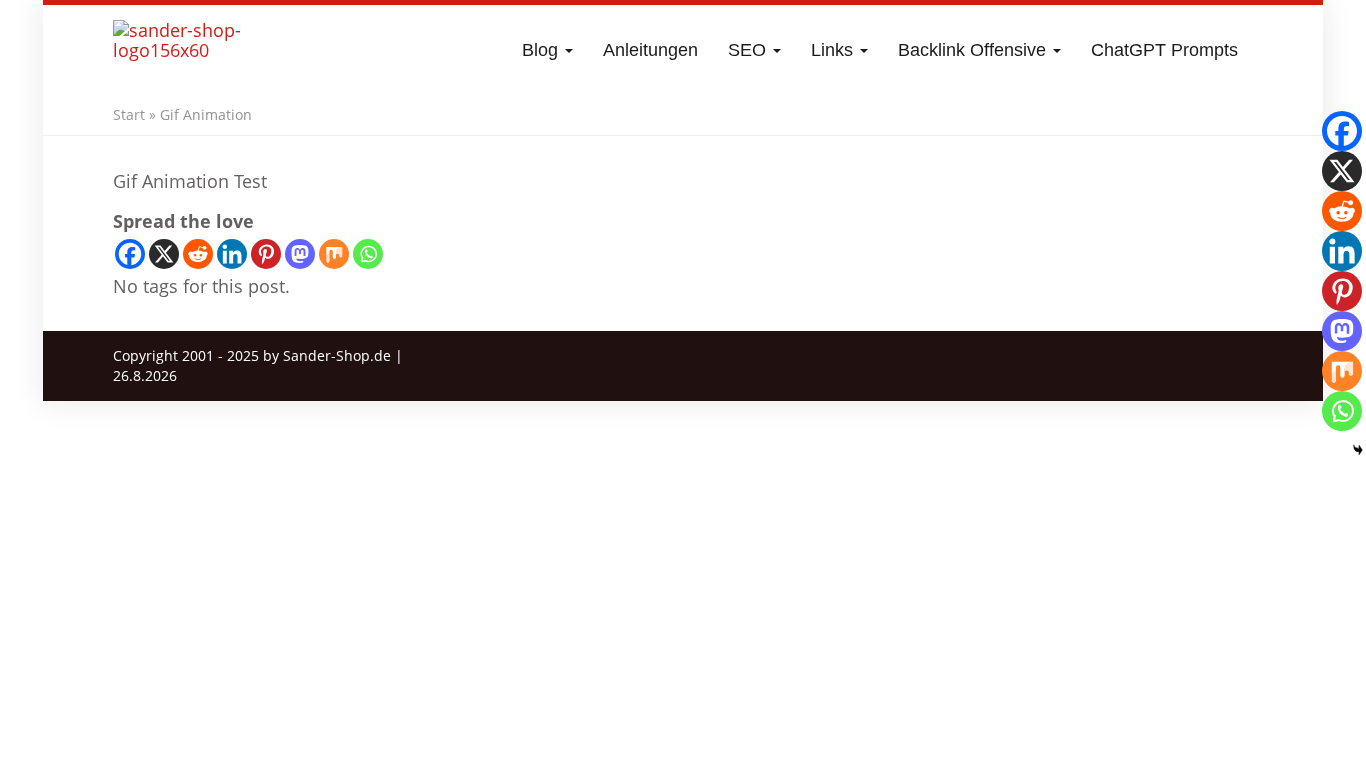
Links (834, 50)
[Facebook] (130, 254)
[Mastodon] (300, 254)
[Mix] (334, 254)
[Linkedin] (232, 254)
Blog (542, 50)
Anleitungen (650, 50)
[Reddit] (198, 254)
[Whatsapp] (368, 254)
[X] (164, 254)
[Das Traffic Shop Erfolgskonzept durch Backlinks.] (191, 50)
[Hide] (1358, 450)
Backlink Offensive (974, 50)
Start (129, 114)
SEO (749, 50)
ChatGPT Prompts (1164, 50)
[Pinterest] (266, 254)
